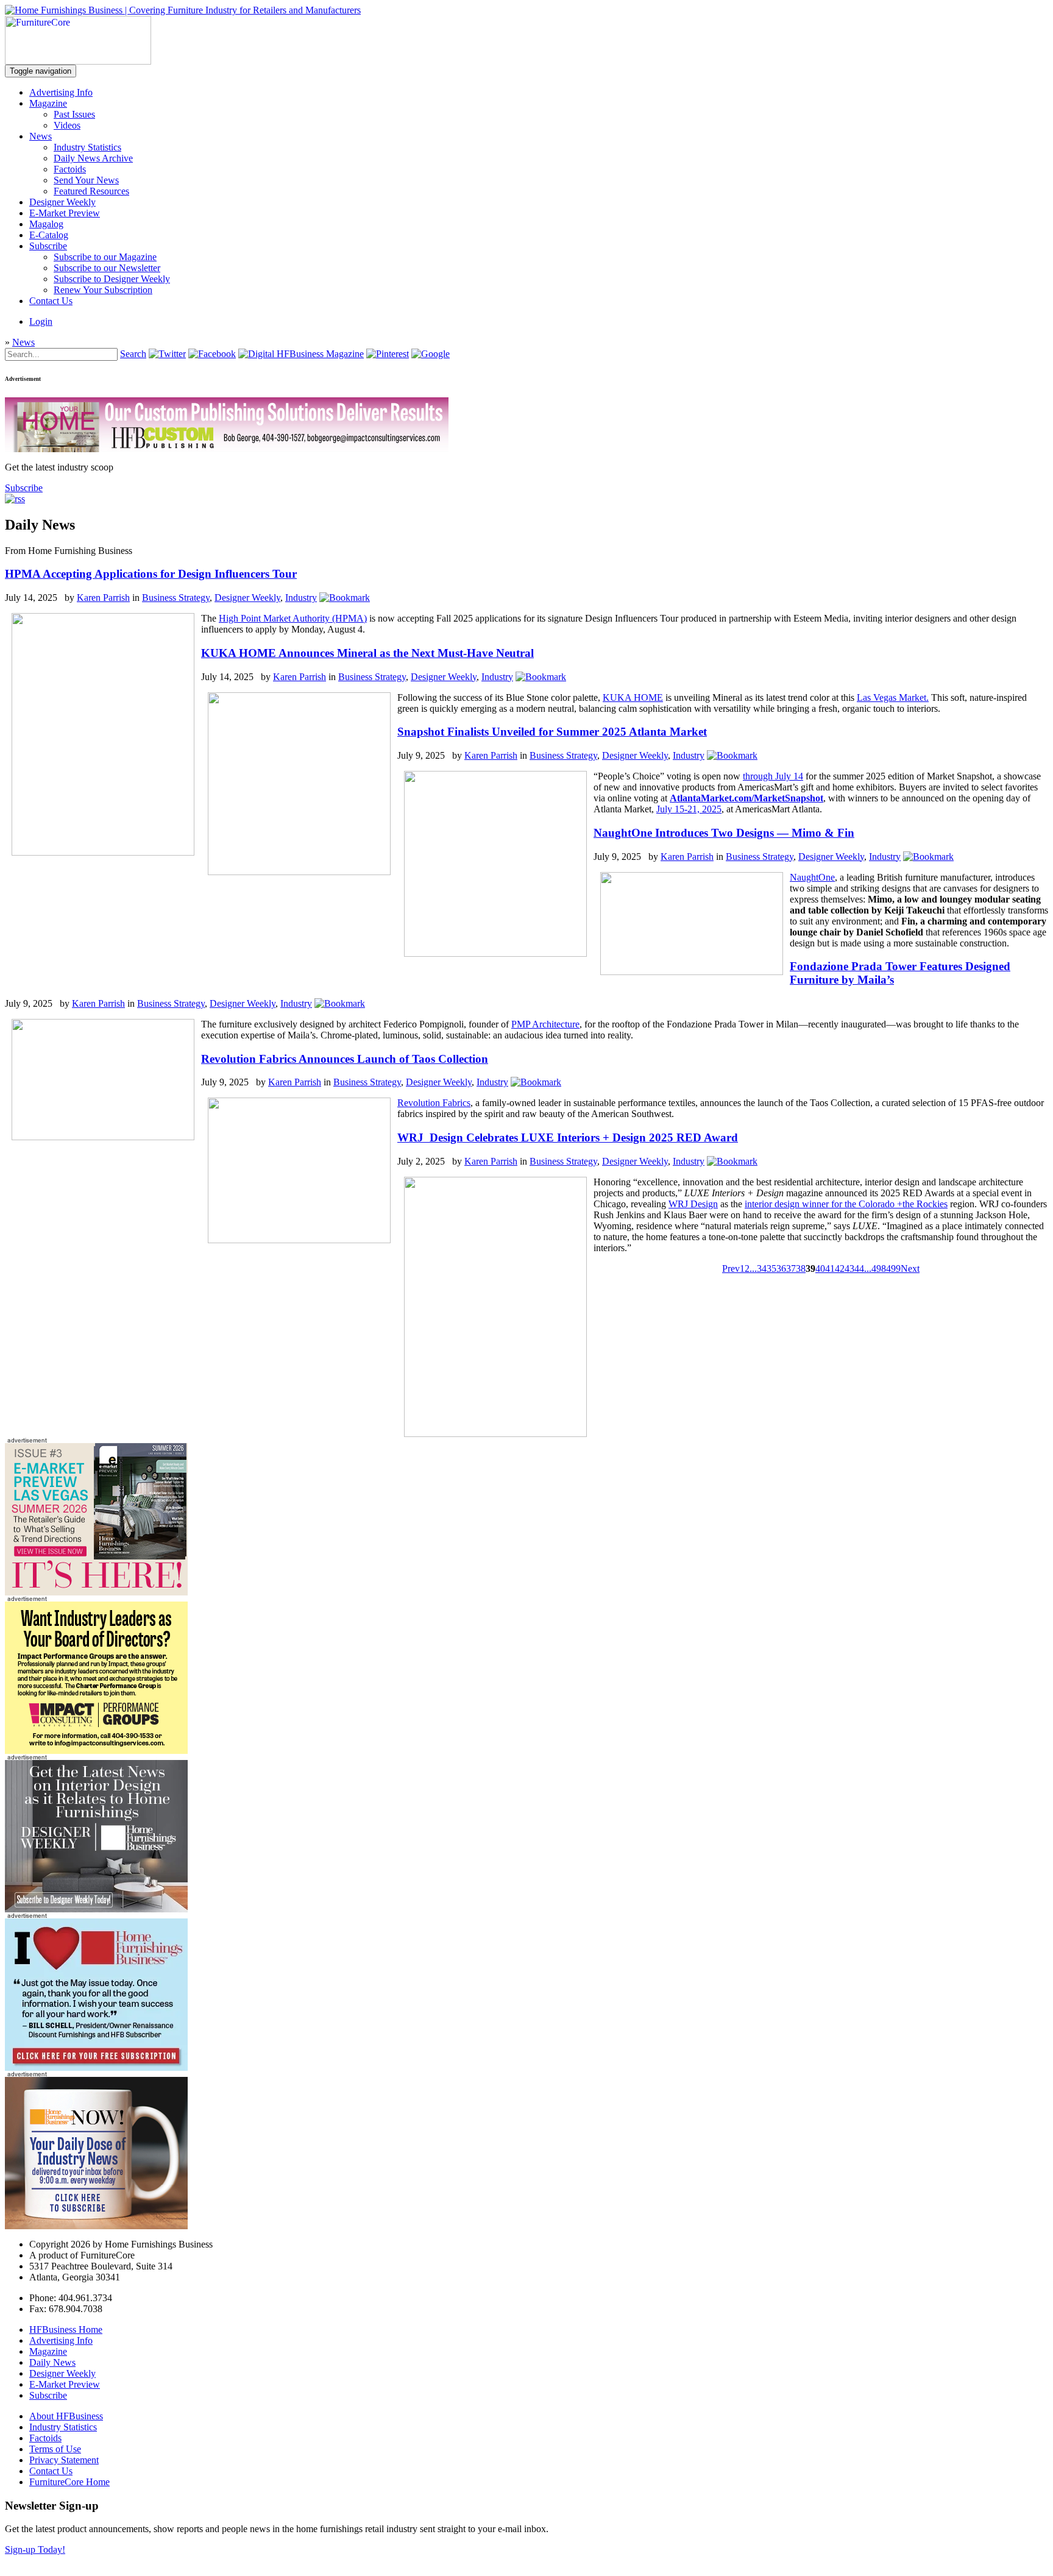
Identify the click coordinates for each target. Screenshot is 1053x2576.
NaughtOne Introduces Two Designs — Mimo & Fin (724, 833)
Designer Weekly (62, 202)
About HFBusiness (66, 2416)
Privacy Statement (64, 2460)
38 (801, 1268)
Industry (301, 598)
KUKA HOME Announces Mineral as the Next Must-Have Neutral (367, 653)
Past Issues (74, 114)
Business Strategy (176, 598)
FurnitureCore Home (69, 2482)
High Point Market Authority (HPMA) (293, 618)
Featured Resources (91, 191)
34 (762, 1268)
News (41, 136)
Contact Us (51, 301)
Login (41, 321)
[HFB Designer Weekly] (96, 1909)
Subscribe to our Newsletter (107, 268)
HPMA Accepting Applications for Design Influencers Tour (151, 574)
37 (791, 1268)
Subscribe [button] (24, 488)
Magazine (48, 103)
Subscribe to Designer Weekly (112, 279)
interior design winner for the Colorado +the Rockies (846, 1204)
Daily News (52, 2362)
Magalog (46, 224)
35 (771, 1268)
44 (859, 1268)
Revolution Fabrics (434, 1103)
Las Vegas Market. (893, 697)
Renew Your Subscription (103, 290)
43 (849, 1268)
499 (893, 1268)
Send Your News (86, 180)
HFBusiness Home (66, 2329)
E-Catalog (49, 235)
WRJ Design (693, 1204)
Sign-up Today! (35, 2549)
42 (840, 1268)
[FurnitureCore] (78, 61)
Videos (67, 125)
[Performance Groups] (96, 1751)
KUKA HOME (633, 697)
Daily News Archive (93, 158)
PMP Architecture (545, 1024)
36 (781, 1268)
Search (133, 354)
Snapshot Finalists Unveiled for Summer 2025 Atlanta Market (552, 732)
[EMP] (96, 1592)
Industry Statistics (87, 147)
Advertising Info (61, 92)
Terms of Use (55, 2449)
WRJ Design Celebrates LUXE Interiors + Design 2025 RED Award (568, 1137)
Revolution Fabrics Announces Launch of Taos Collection (345, 1059)
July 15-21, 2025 (689, 809)
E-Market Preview (65, 213)
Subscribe (48, 246)
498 (879, 1268)
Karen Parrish (103, 598)
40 (820, 1268)
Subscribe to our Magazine (105, 257)
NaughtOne (812, 877)
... (753, 1268)
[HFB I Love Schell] (96, 2067)
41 (830, 1268)
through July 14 (773, 776)
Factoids (70, 169)
